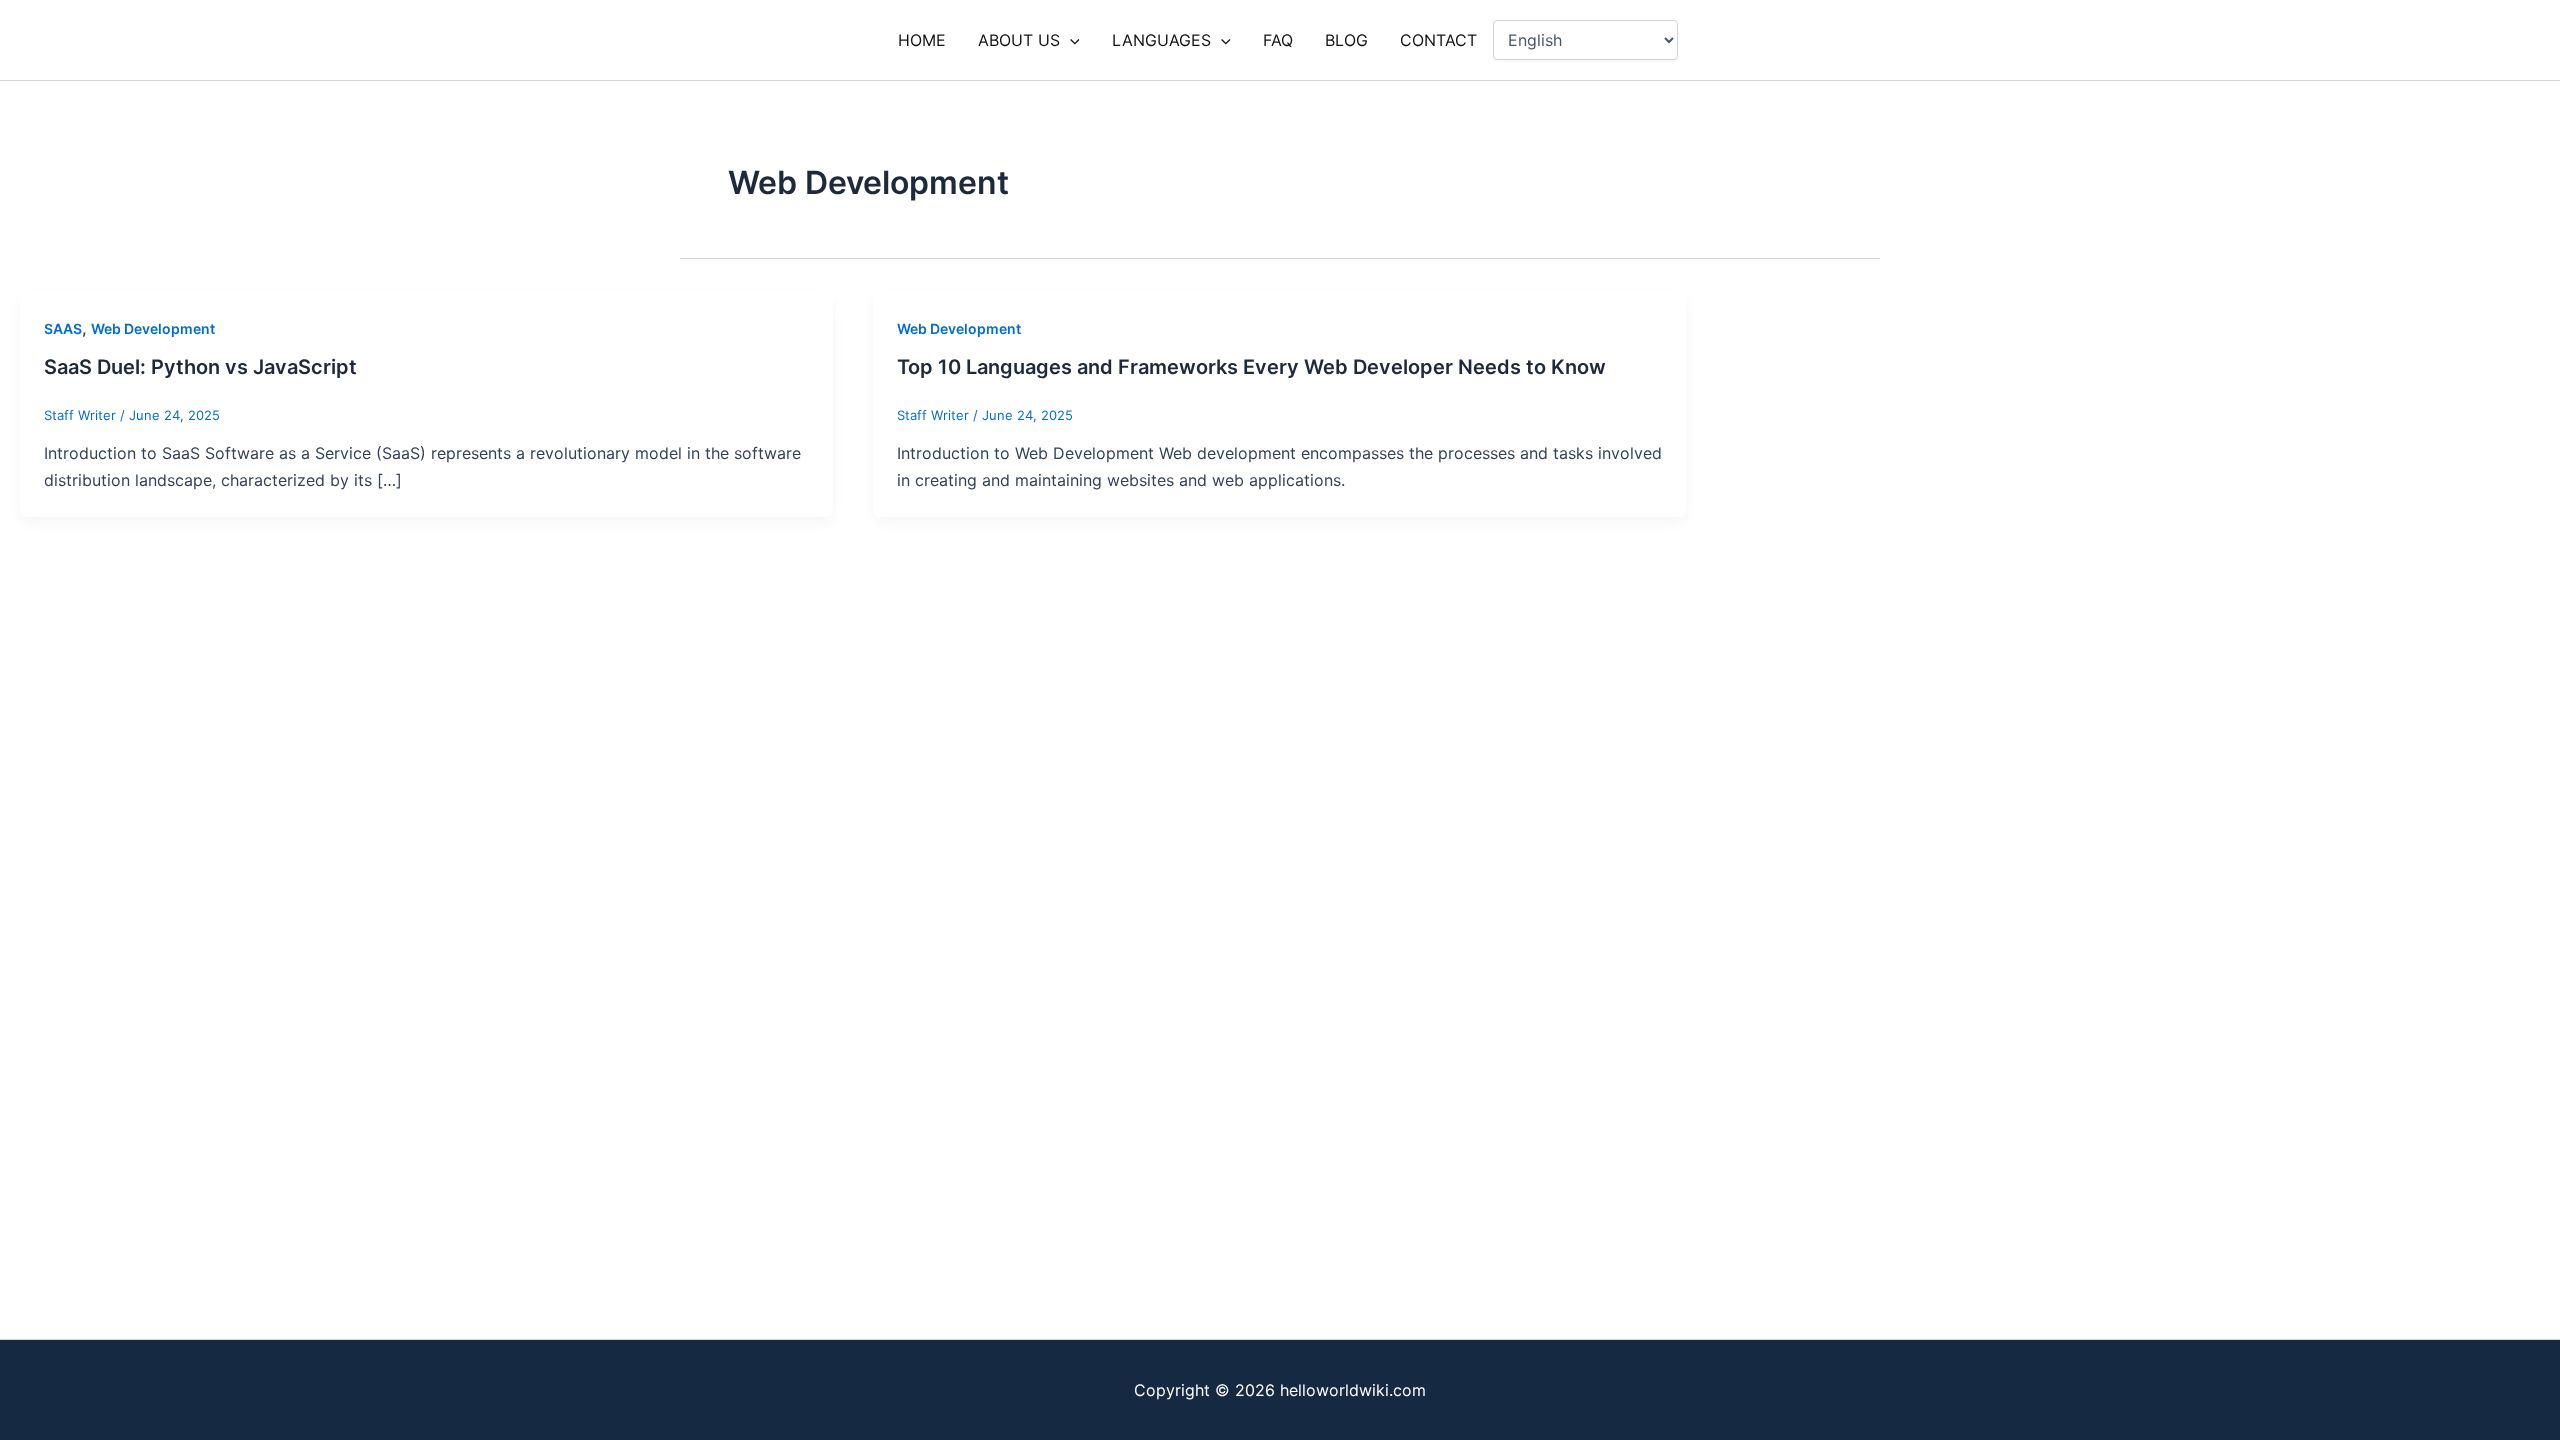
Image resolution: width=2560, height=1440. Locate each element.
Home (922, 40)
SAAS (63, 328)
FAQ (1278, 40)
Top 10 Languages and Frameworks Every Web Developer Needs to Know (1251, 367)
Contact (1438, 40)
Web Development (153, 328)
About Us (1019, 40)
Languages (1161, 40)
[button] (1070, 40)
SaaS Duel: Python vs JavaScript (200, 367)
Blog (1346, 40)
